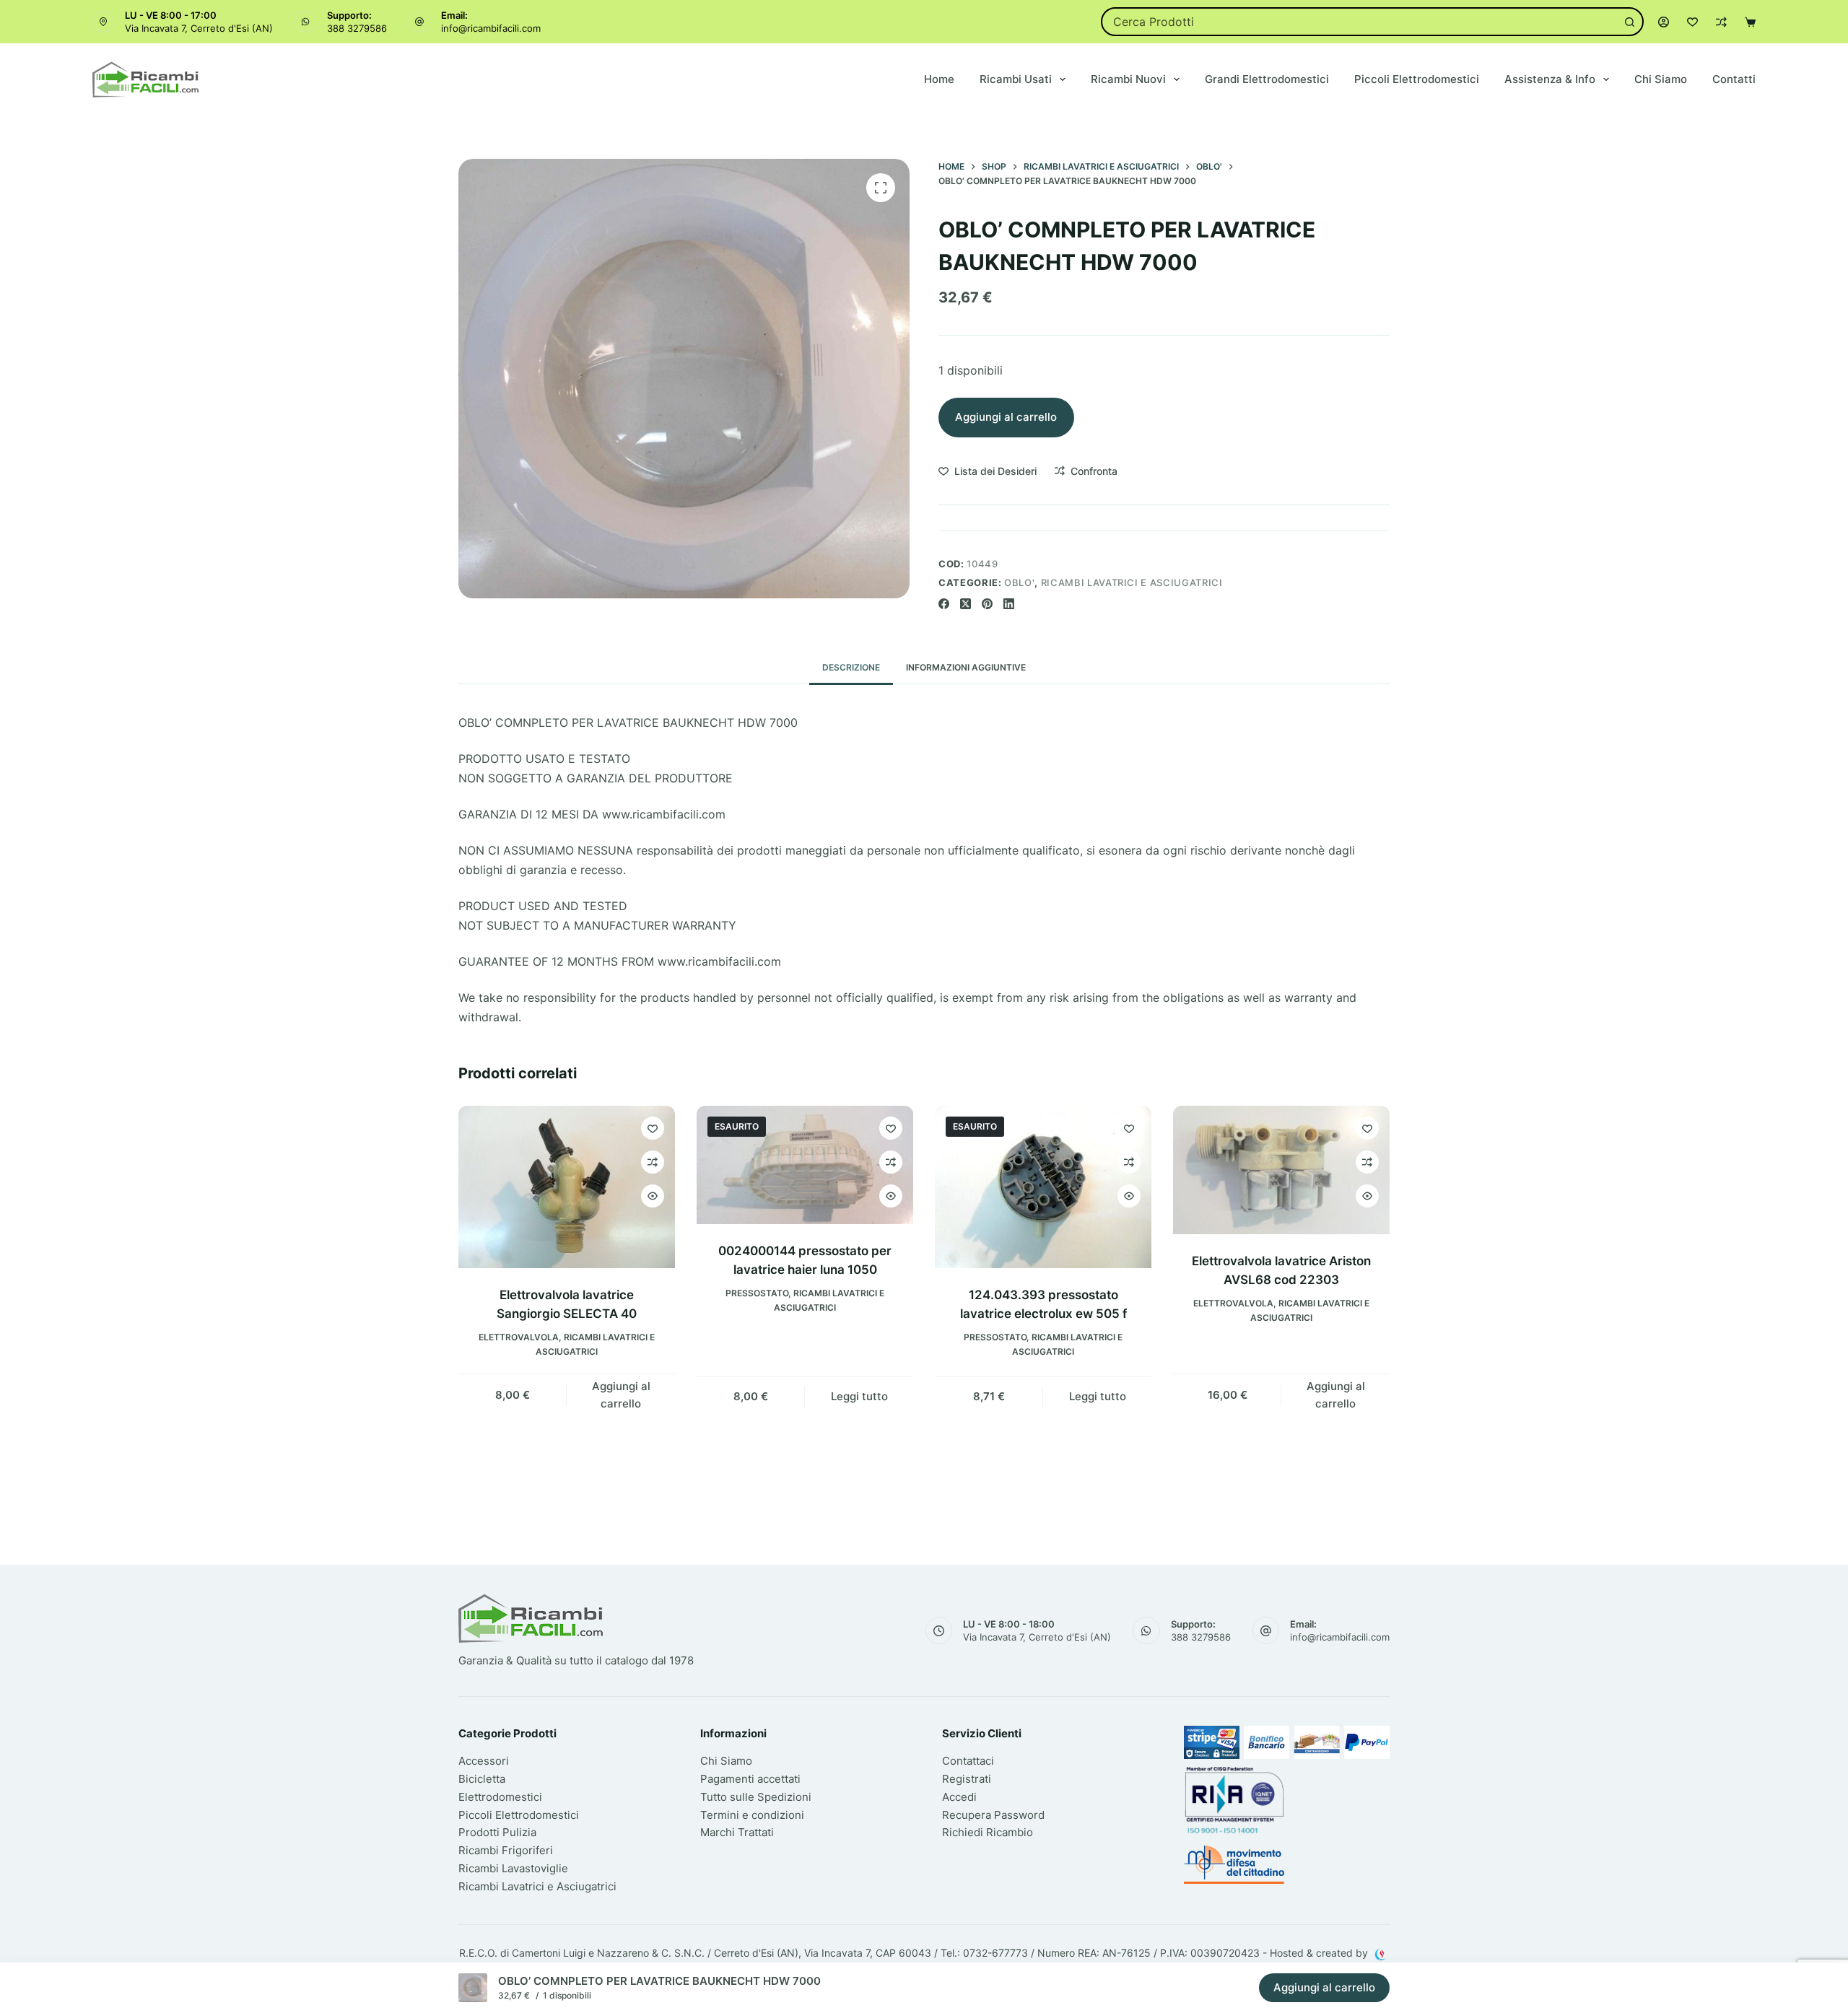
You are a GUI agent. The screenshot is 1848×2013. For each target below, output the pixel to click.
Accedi (959, 1797)
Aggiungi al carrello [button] (621, 1395)
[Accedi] (1664, 22)
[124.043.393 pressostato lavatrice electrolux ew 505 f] (1043, 1187)
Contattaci (968, 1761)
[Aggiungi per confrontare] (653, 1162)
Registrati (967, 1779)
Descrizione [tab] (851, 667)
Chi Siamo (1661, 79)
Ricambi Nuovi (1128, 79)
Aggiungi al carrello (1006, 417)
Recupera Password (993, 1815)
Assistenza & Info (1550, 79)
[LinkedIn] (1009, 604)
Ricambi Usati (1016, 79)
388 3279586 (357, 28)
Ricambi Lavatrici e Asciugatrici (1132, 582)
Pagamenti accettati (750, 1779)
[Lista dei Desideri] (1692, 22)
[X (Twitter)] (966, 604)
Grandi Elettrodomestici (1267, 79)
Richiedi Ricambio (988, 1832)
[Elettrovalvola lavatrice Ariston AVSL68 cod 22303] (1281, 1170)
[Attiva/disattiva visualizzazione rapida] (653, 1196)
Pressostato (757, 1293)
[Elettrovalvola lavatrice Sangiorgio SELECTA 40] (567, 1187)
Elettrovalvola (519, 1337)
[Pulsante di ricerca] (1629, 22)
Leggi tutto (859, 1396)
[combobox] (1360, 22)
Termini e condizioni (752, 1815)
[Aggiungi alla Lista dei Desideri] (653, 1128)
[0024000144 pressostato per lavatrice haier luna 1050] (805, 1165)
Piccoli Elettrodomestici (1417, 79)
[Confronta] (1721, 22)
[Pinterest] (987, 604)
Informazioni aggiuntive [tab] (966, 667)
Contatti (1734, 79)
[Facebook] (944, 604)
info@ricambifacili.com (491, 28)
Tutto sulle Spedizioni (756, 1797)
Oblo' (1019, 582)
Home (939, 79)
